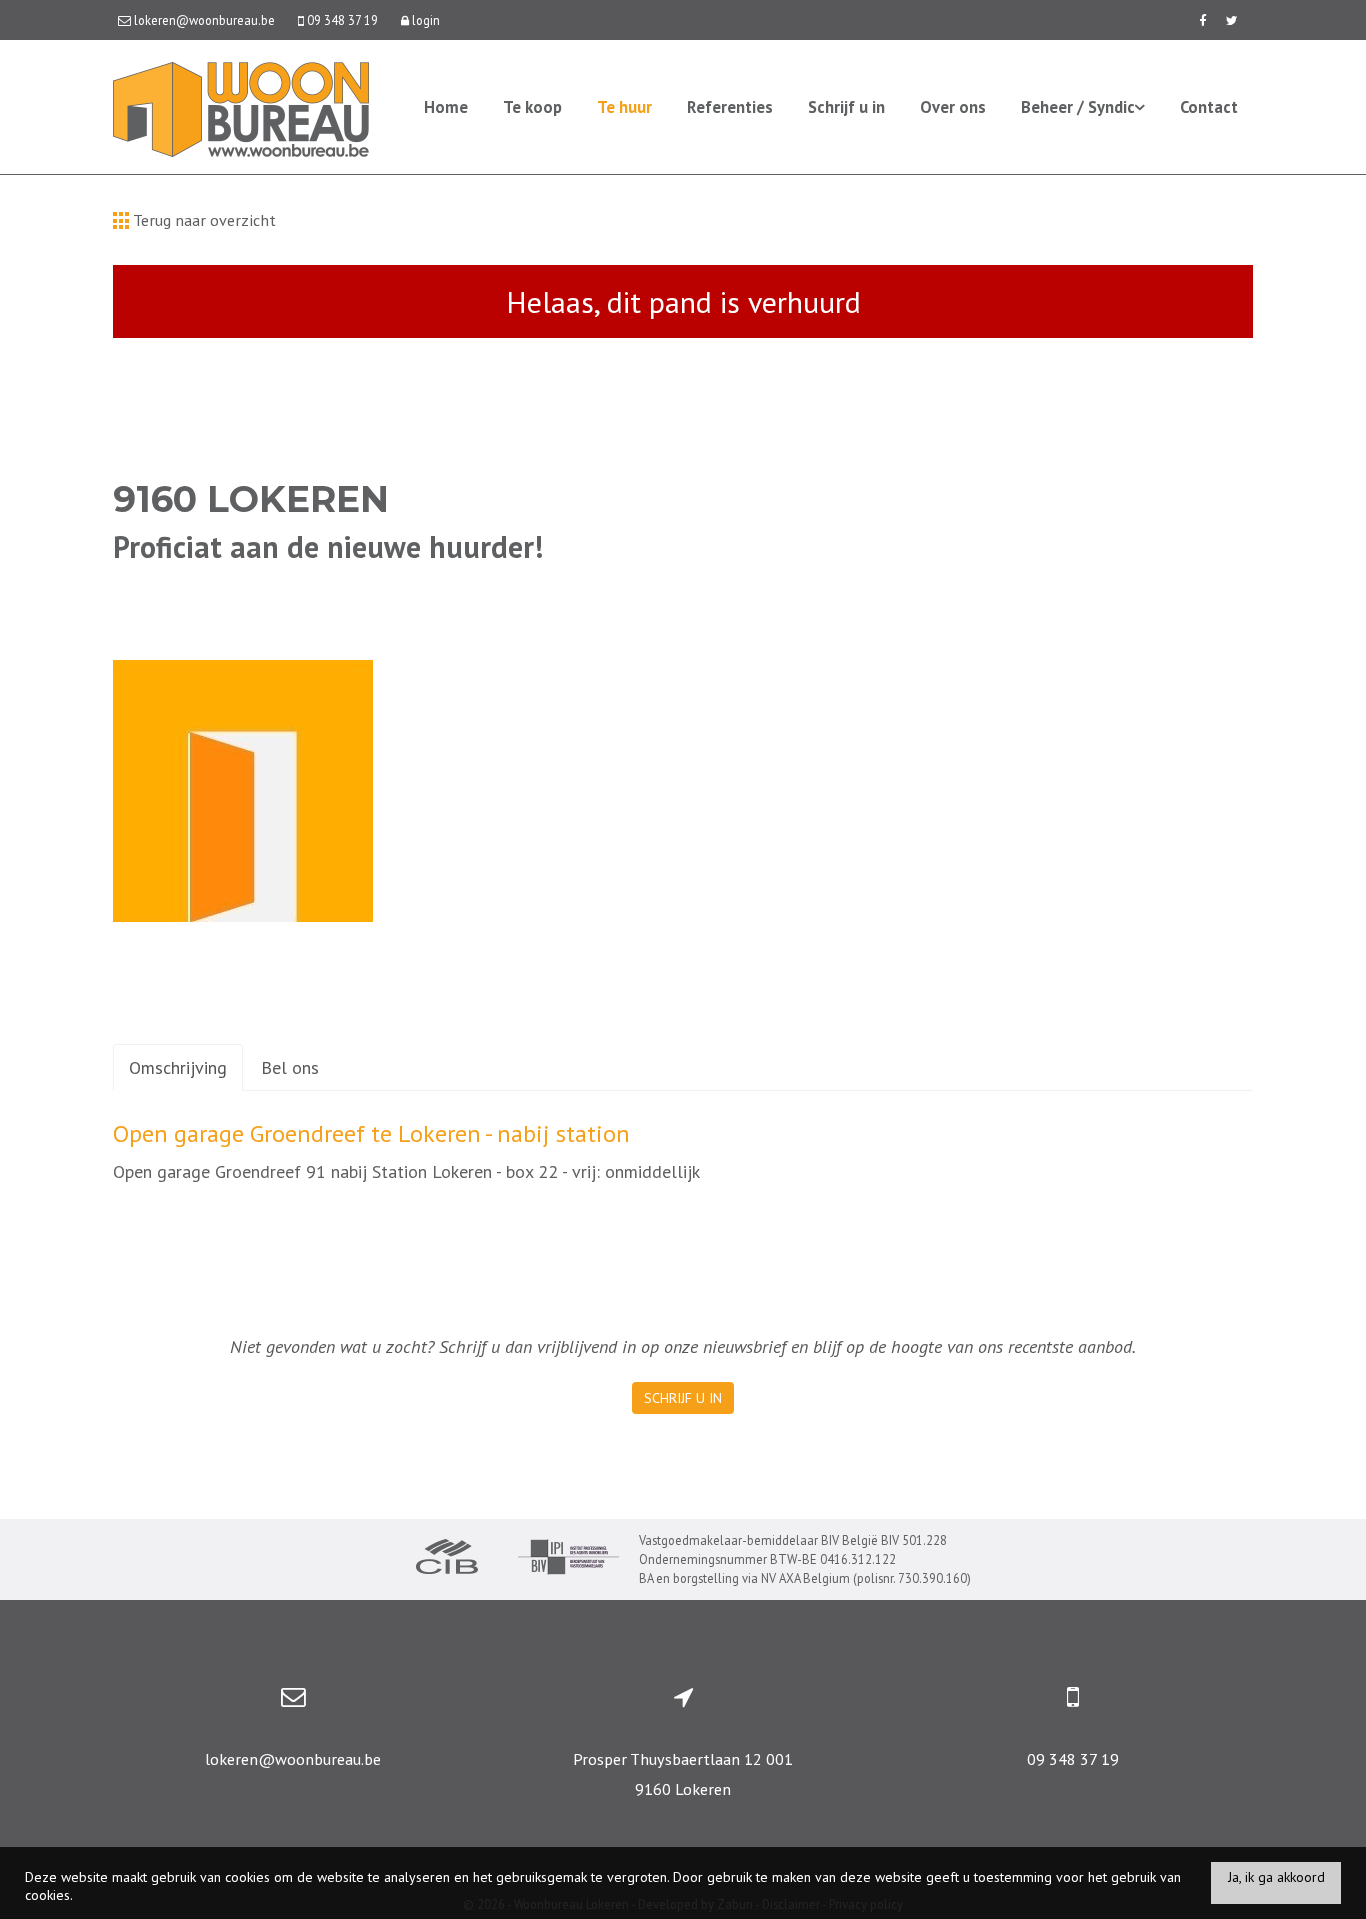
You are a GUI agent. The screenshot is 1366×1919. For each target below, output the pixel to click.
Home (446, 107)
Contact (1209, 107)
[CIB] (447, 1559)
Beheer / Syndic (1078, 107)
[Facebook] (1202, 20)
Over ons (953, 107)
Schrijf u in (846, 107)
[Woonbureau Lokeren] (241, 107)
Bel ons (290, 1067)
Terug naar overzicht (202, 220)
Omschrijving (178, 1067)
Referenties (730, 107)
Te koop (532, 107)
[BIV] (568, 1559)
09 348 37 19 (1073, 1759)
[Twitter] (1232, 20)
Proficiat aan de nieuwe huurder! (328, 546)
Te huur (624, 107)
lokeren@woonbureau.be (293, 1759)
